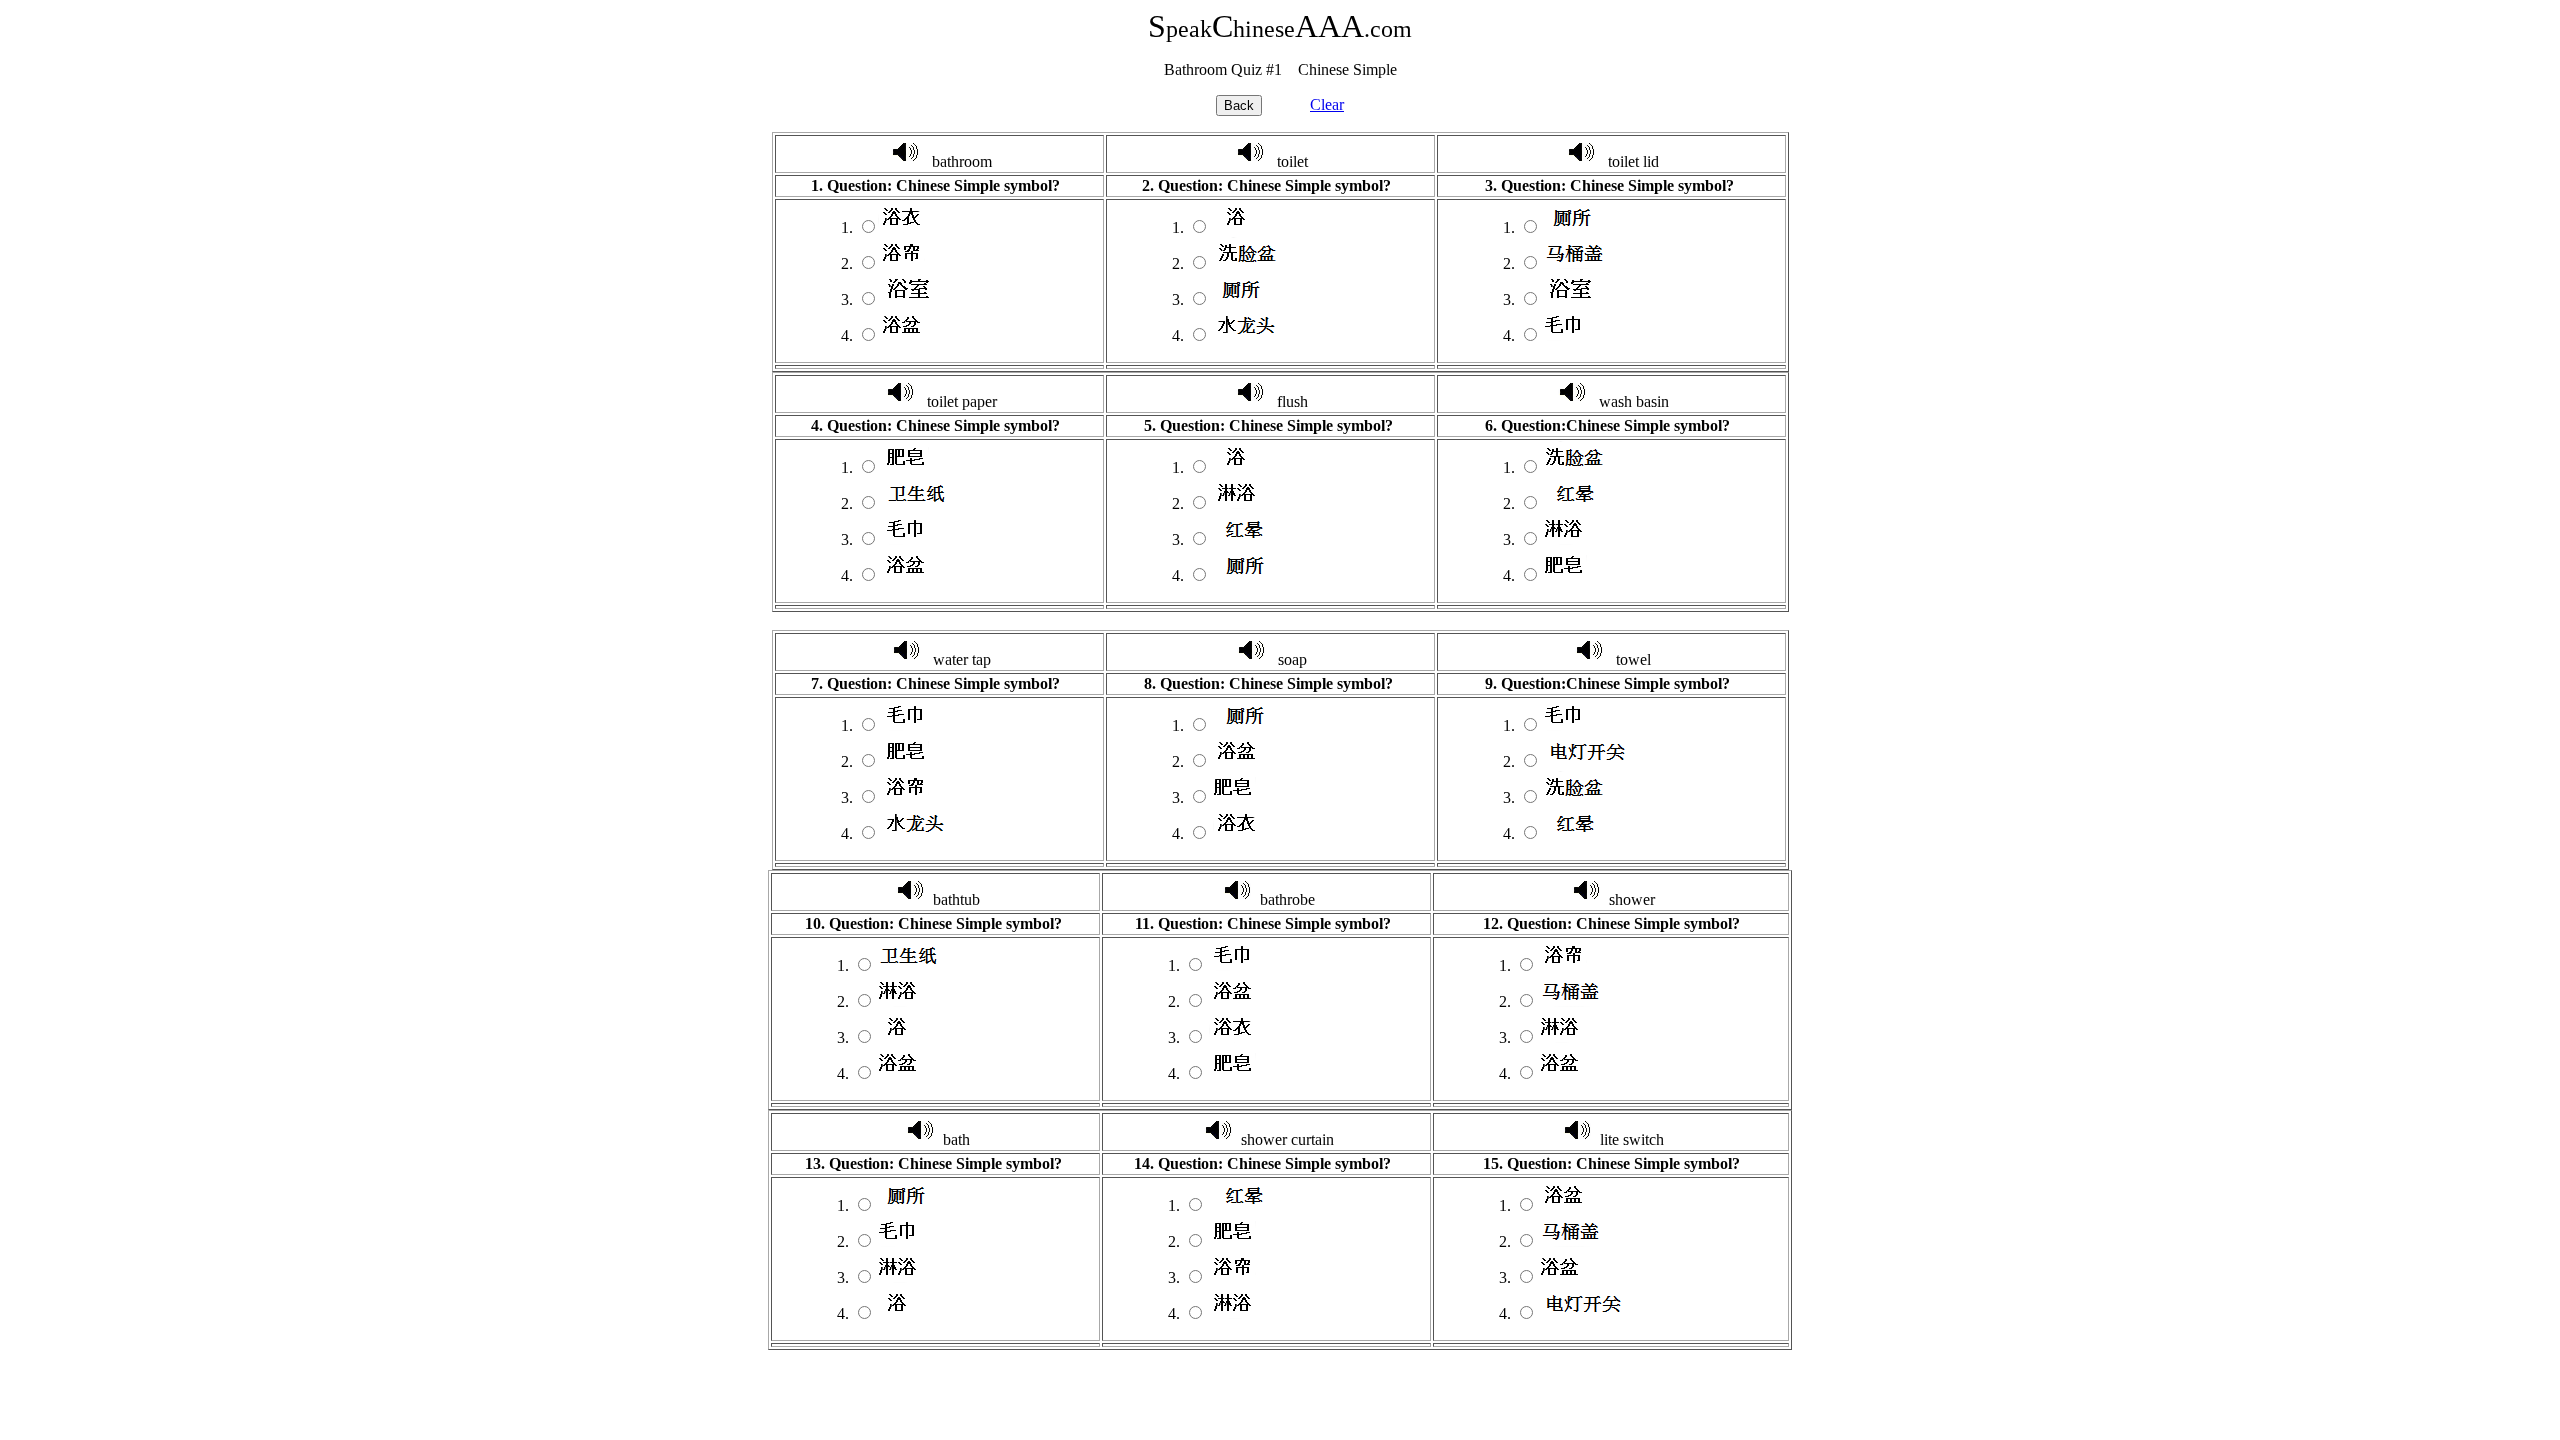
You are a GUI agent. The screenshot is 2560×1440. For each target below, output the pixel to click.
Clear (1327, 104)
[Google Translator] (905, 161)
